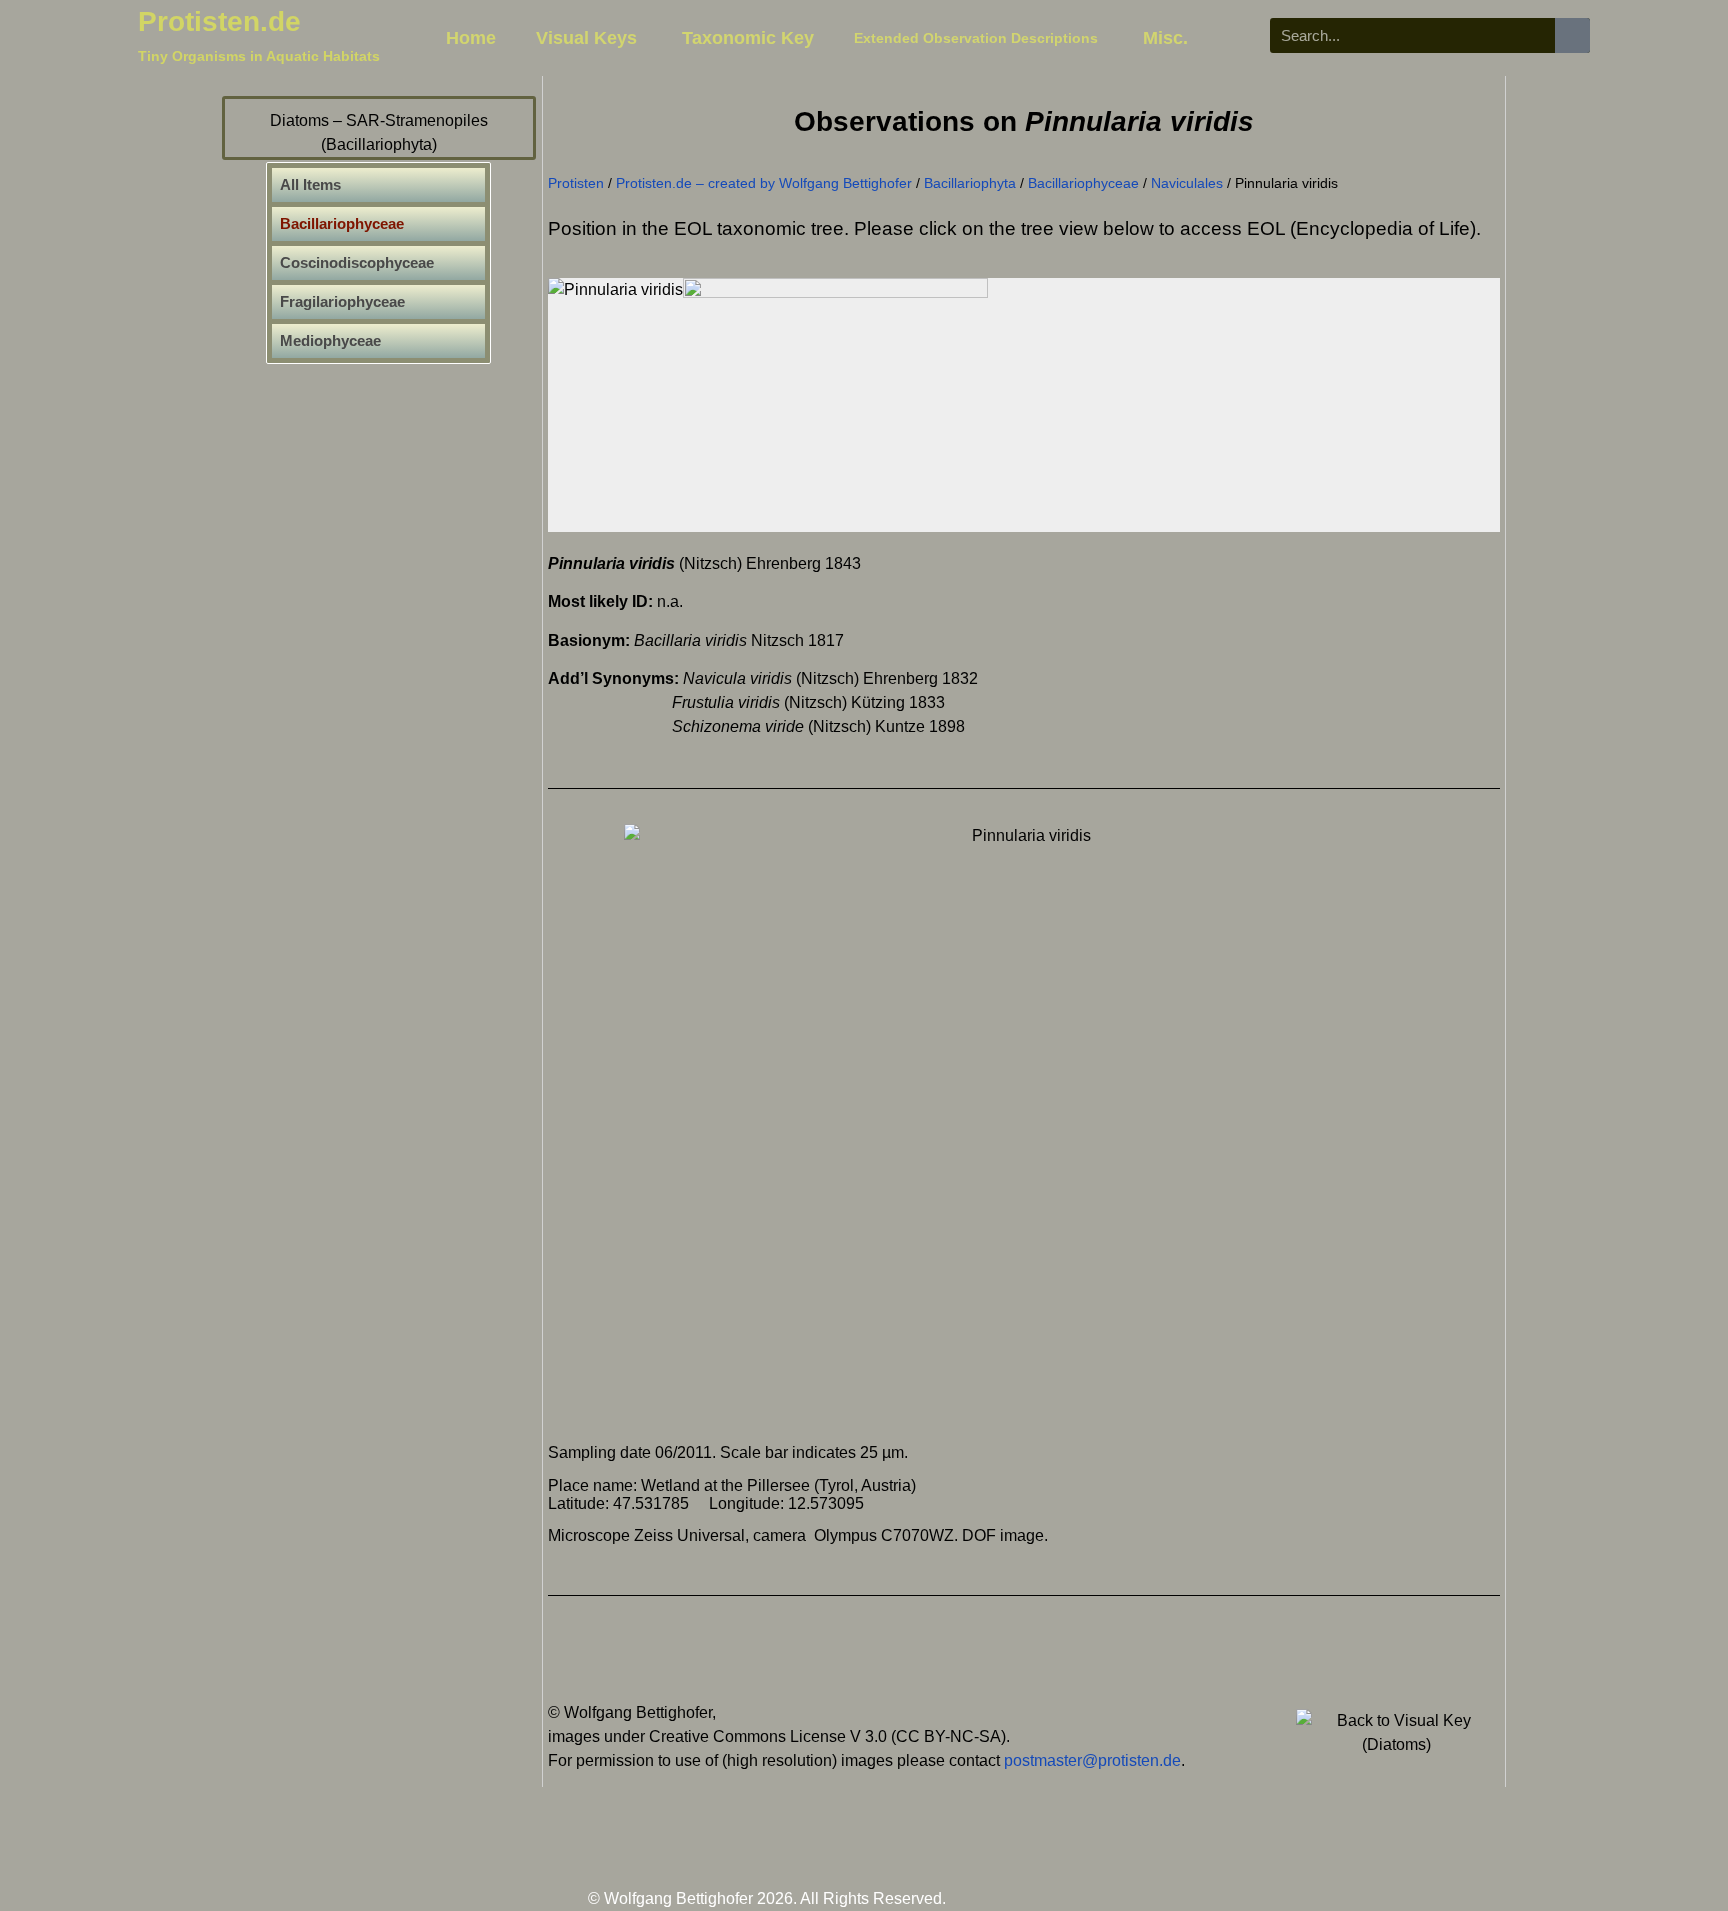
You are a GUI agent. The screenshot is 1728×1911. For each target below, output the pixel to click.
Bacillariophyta (970, 183)
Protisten (576, 183)
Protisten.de (219, 21)
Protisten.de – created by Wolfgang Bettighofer (764, 183)
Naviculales (1187, 183)
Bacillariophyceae (1083, 183)
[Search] (1572, 35)
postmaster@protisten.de (1092, 1760)
